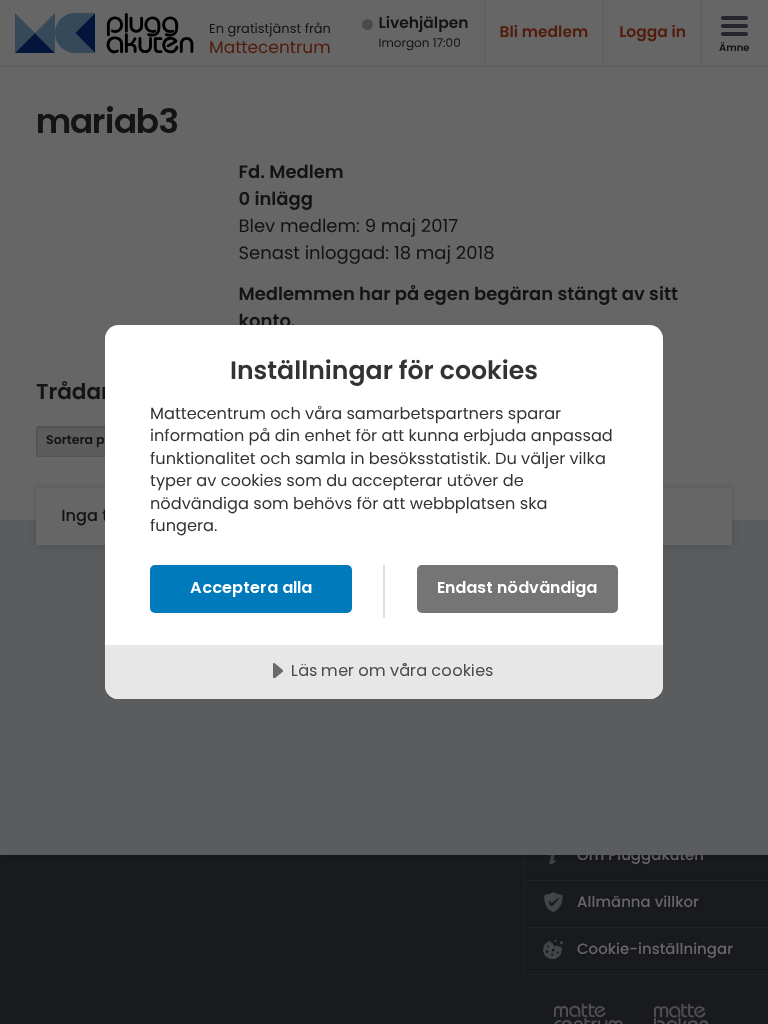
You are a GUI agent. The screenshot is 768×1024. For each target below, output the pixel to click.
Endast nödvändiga (517, 587)
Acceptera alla (251, 587)
